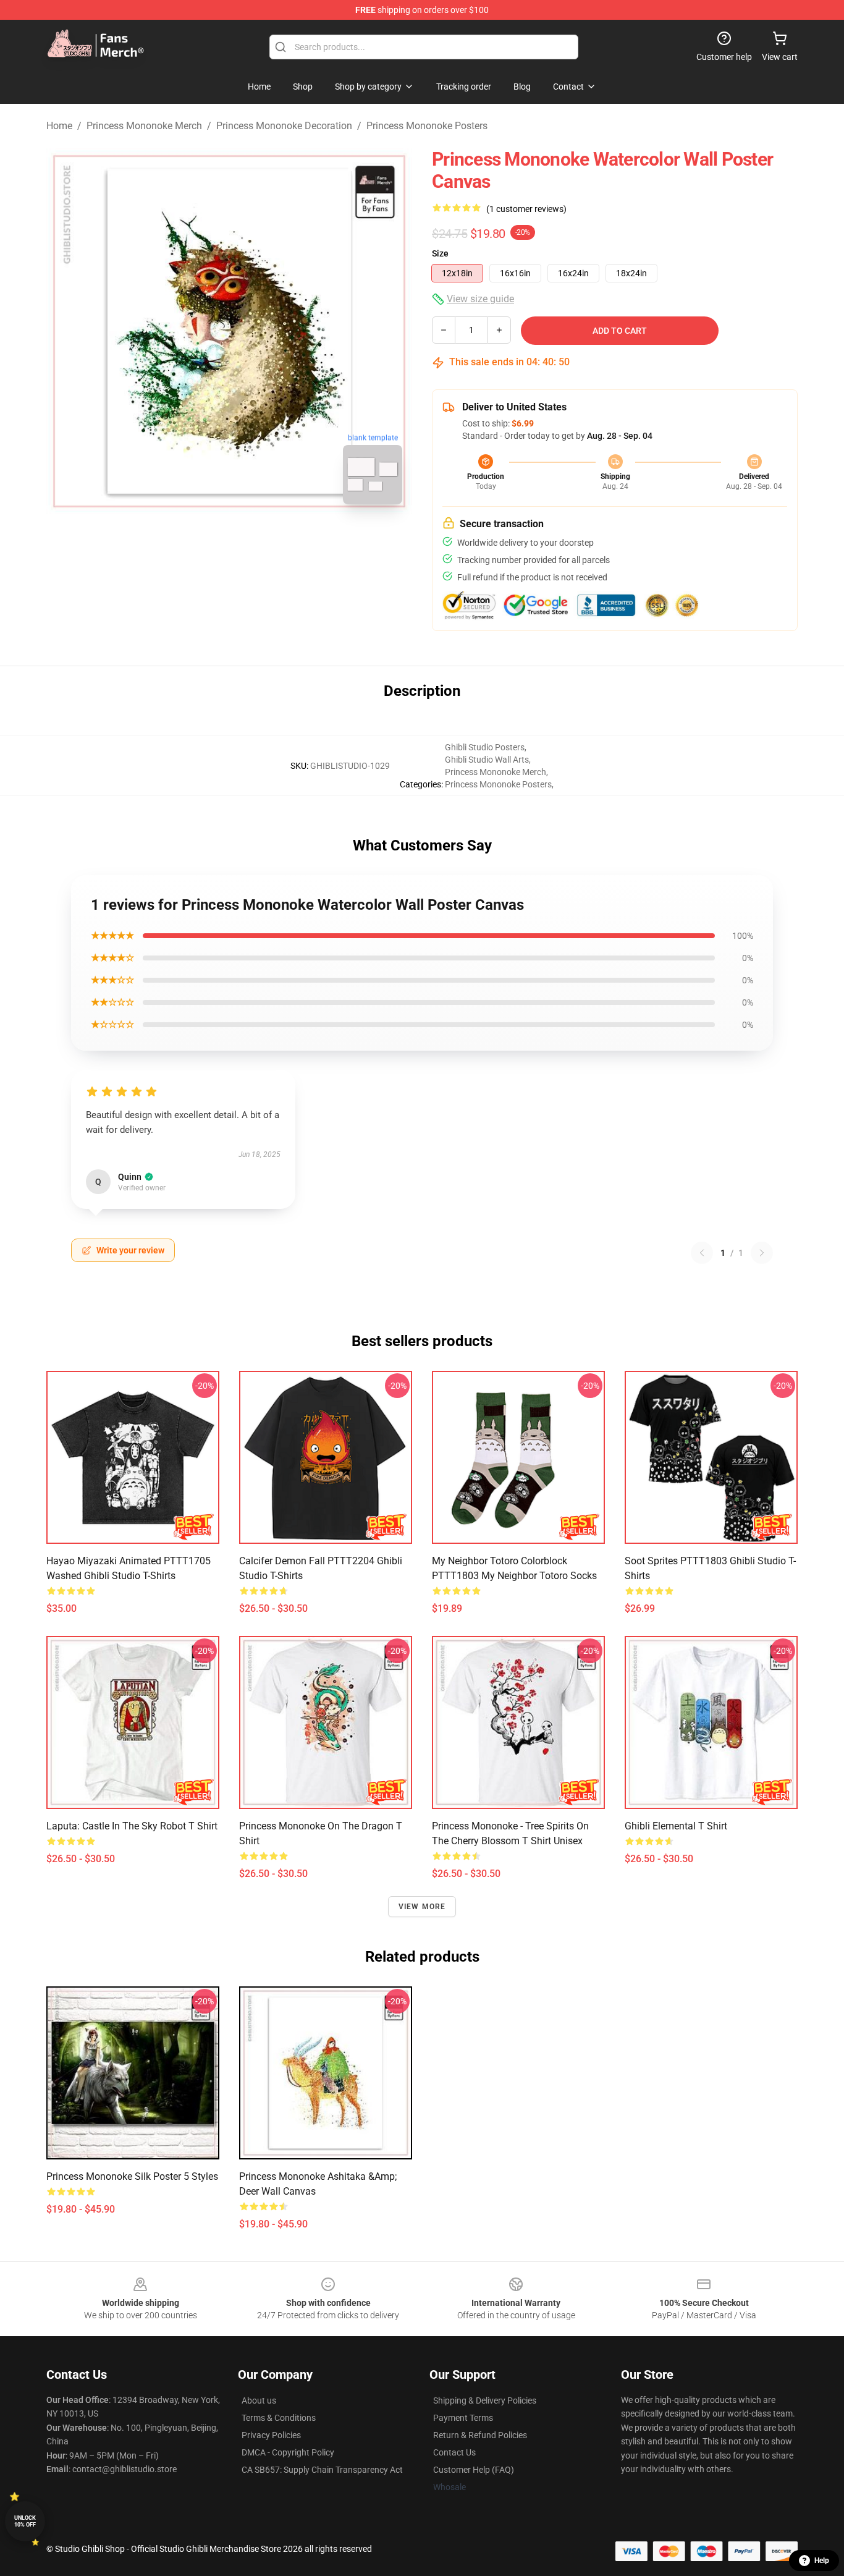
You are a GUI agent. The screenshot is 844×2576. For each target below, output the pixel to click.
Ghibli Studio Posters (485, 747)
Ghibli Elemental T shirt (676, 1826)
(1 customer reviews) (526, 209)
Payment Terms (463, 2418)
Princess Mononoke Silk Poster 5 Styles (132, 2176)
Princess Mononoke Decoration (284, 126)
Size (440, 253)
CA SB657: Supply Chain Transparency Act (322, 2470)
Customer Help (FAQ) (474, 2470)
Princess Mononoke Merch (144, 126)
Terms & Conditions (279, 2418)
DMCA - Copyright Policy (288, 2452)
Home (59, 126)
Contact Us (454, 2452)
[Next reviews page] (762, 1253)
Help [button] (822, 2561)
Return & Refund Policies (480, 2435)
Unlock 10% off (25, 2521)
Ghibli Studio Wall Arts (487, 760)
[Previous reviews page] (702, 1253)
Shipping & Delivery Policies (485, 2400)
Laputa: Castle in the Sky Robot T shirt (132, 1826)
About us (259, 2400)
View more (422, 1907)
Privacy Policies (271, 2435)
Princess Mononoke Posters (427, 126)
